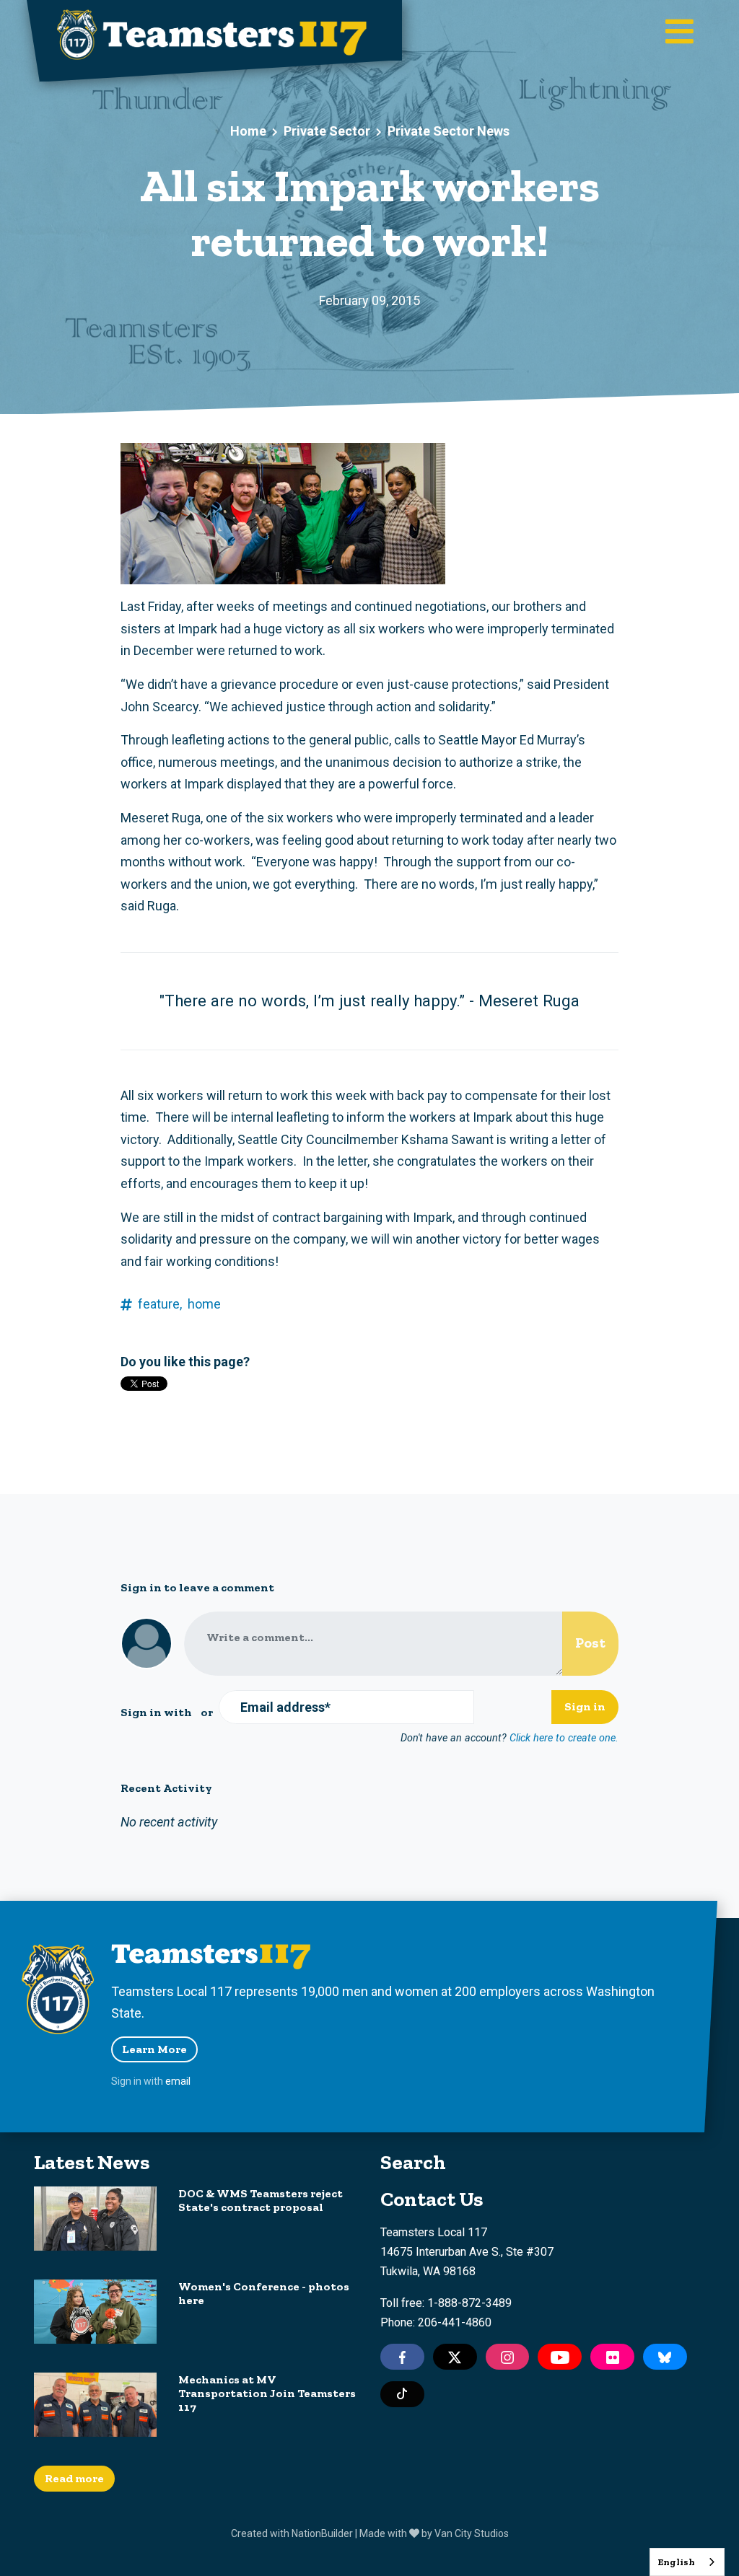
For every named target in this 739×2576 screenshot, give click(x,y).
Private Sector (327, 131)
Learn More (154, 2049)
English (676, 2562)
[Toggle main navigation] (679, 33)
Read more (74, 2478)
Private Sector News (449, 131)
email (178, 2081)
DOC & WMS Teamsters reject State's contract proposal (261, 2200)
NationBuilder (322, 2533)
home (204, 1304)
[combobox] (687, 2562)
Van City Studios (472, 2533)
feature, (160, 1304)
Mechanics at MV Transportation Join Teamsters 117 (267, 2393)
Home (248, 131)
